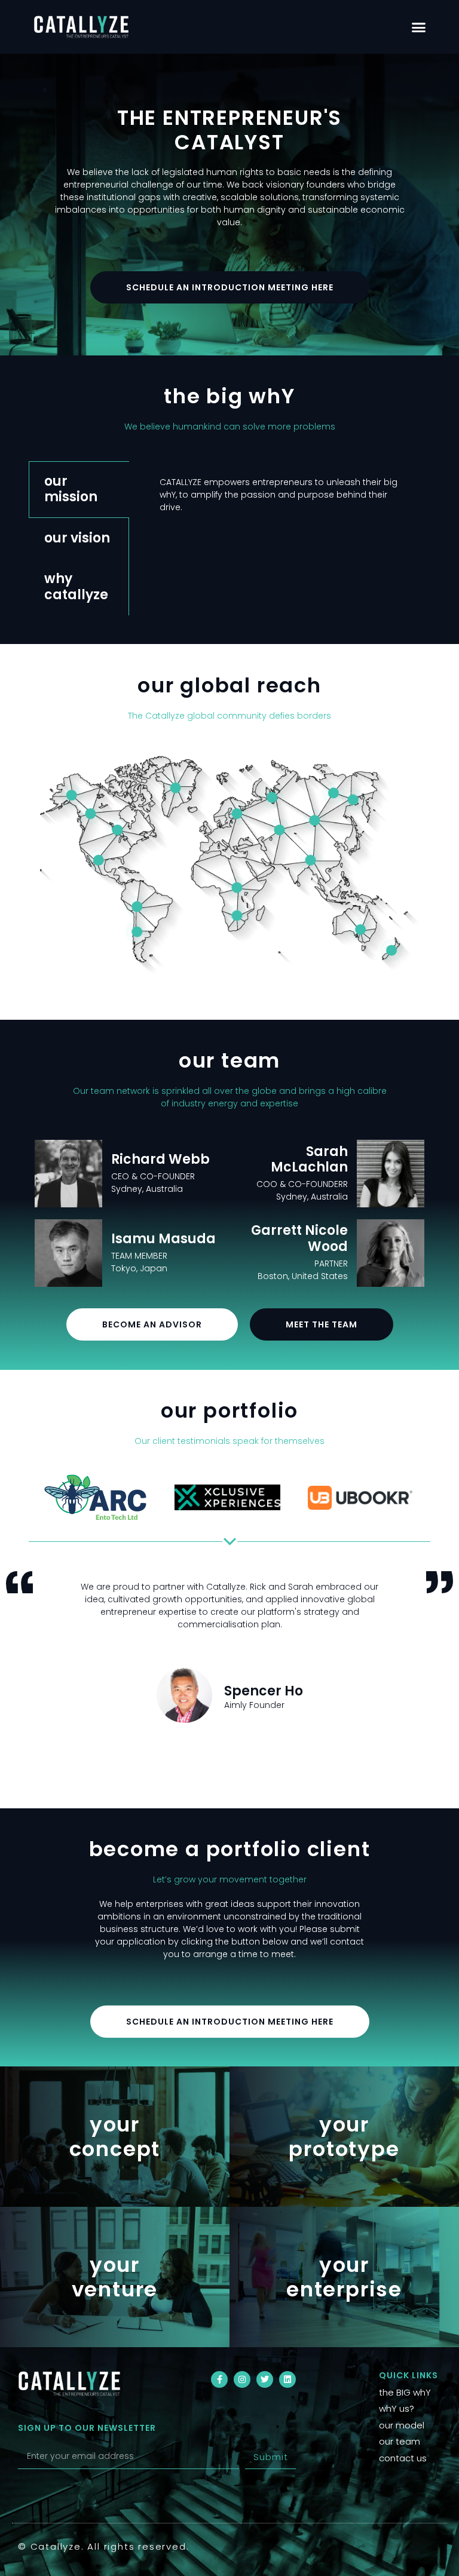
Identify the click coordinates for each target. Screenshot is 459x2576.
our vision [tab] (77, 538)
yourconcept (115, 2137)
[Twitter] (265, 2379)
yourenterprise (344, 2277)
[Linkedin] (287, 2379)
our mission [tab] (71, 489)
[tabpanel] (279, 501)
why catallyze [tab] (76, 586)
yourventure (115, 2277)
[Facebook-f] (219, 2379)
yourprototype (344, 2137)
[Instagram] (242, 2379)
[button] (419, 27)
